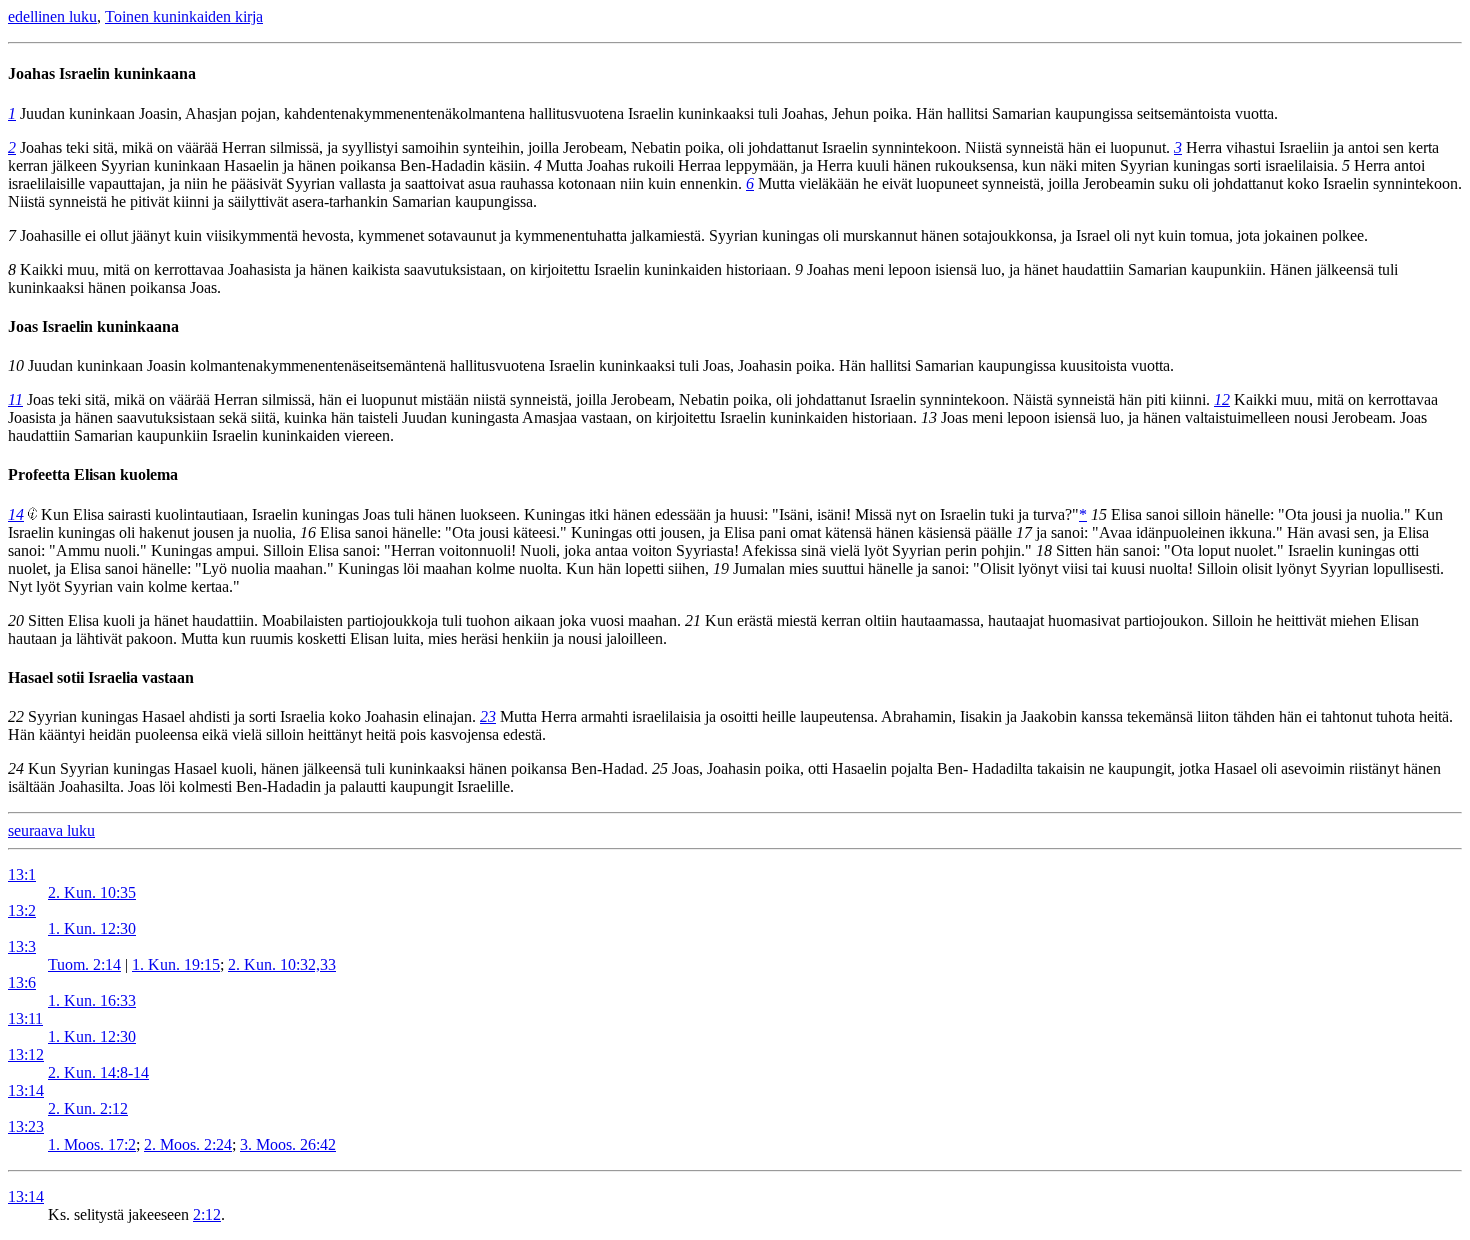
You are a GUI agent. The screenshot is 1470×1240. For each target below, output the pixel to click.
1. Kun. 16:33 (92, 1000)
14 (16, 514)
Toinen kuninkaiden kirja (184, 16)
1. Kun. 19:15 (176, 964)
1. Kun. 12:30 (92, 928)
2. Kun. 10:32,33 (282, 964)
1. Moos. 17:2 (92, 1144)
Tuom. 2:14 (84, 964)
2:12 (207, 1214)
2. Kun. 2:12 (88, 1108)
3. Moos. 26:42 (288, 1144)
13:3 (22, 946)
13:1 (22, 874)
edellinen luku (52, 16)
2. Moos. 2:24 (188, 1144)
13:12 (26, 1054)
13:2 (22, 910)
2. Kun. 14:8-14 (98, 1072)
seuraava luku (51, 830)
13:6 (22, 982)
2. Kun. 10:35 (92, 892)
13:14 (26, 1090)
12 (1222, 399)
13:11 (25, 1018)
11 (15, 399)
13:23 (26, 1126)
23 (488, 716)
